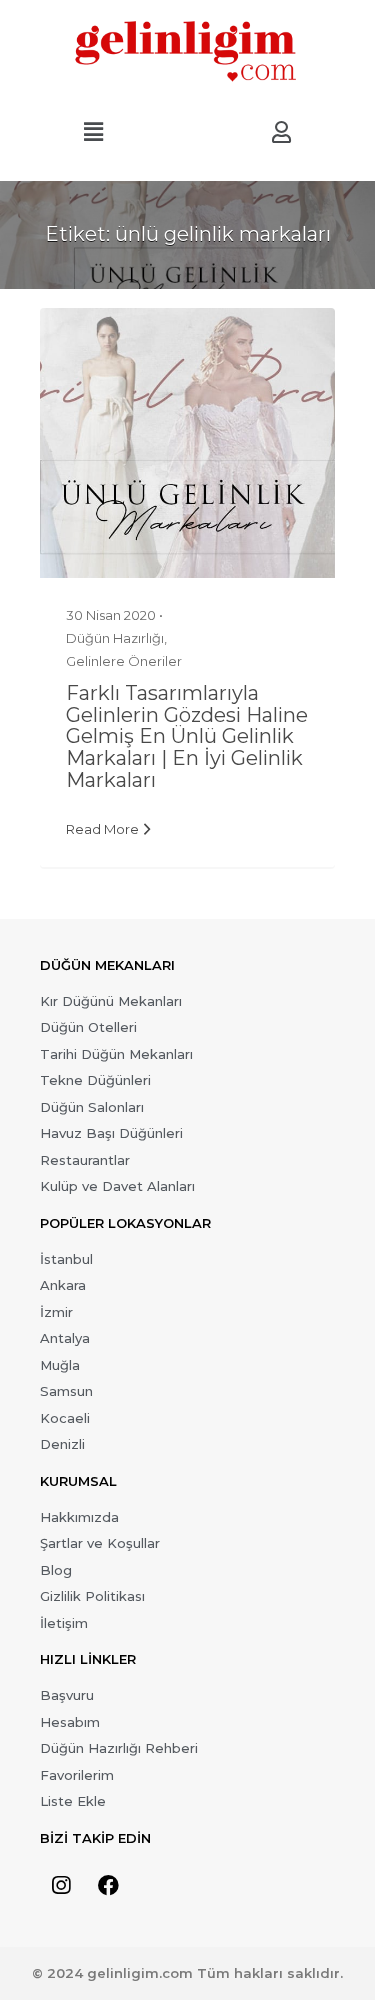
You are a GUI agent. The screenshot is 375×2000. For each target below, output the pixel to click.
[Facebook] (108, 1886)
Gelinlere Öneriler (124, 661)
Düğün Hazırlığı (115, 638)
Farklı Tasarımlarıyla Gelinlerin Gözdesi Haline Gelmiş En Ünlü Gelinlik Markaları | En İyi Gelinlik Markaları (187, 736)
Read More (102, 829)
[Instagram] (61, 1886)
